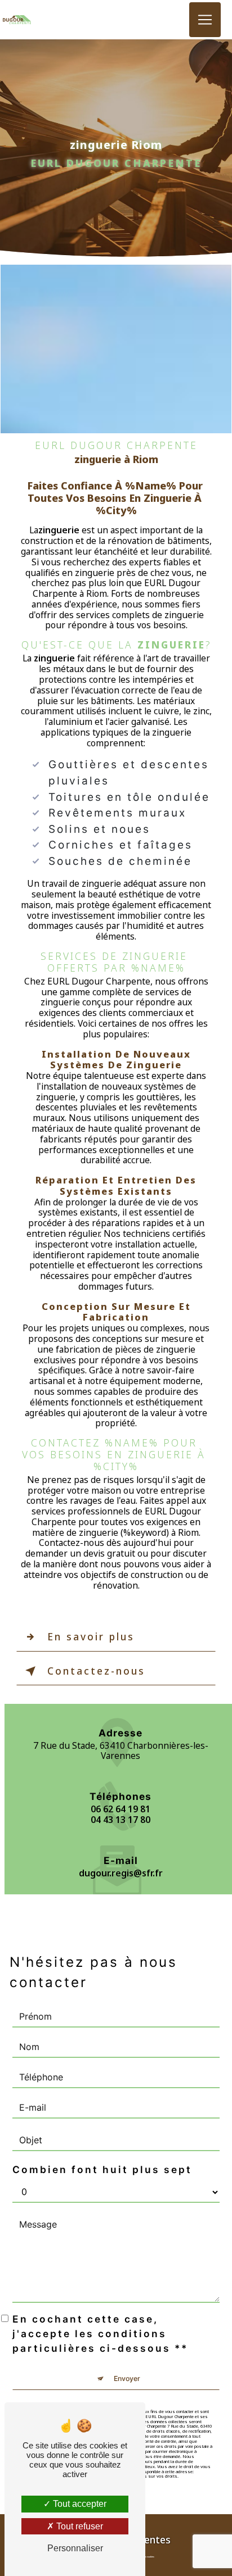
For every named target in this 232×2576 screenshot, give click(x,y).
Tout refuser (79, 2526)
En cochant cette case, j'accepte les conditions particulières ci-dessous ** (100, 2334)
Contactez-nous (96, 1671)
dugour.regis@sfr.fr (121, 1873)
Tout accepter (79, 2504)
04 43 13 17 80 (121, 1820)
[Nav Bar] (205, 20)
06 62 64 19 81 (121, 1809)
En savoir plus (91, 1637)
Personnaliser (75, 2548)
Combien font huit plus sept (102, 2169)
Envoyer (127, 2378)
